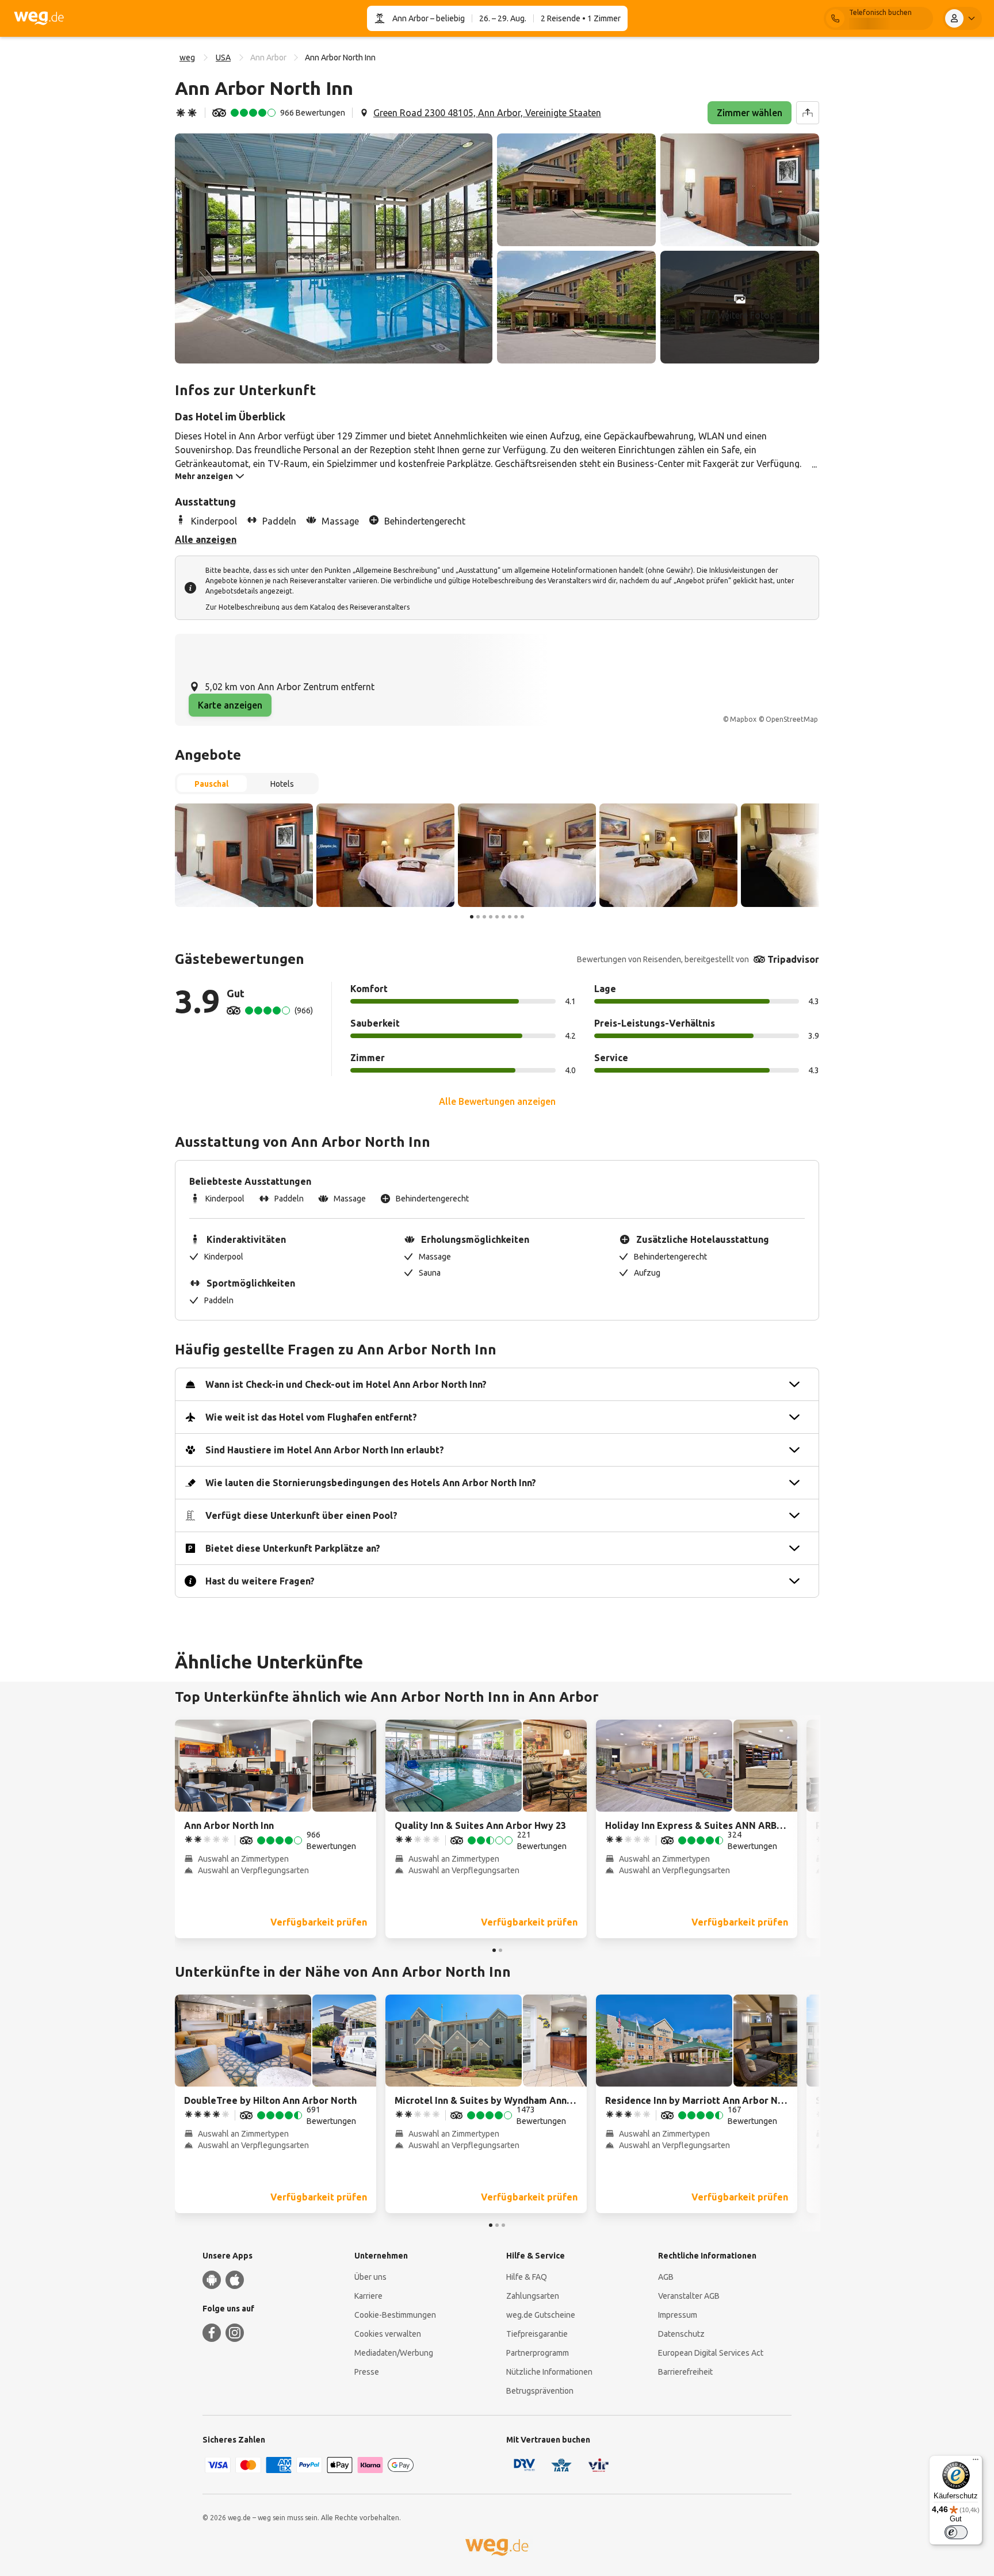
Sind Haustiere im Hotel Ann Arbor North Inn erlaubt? (325, 1450)
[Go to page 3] (484, 917)
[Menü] (976, 2462)
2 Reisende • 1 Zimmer (581, 18)
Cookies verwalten (388, 2334)
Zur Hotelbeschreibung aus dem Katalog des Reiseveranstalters (307, 607)
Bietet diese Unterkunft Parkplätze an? (293, 1548)
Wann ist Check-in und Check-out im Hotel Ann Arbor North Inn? (346, 1384)
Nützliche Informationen (549, 2372)
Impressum (678, 2315)
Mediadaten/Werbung (394, 2353)
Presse (367, 2372)
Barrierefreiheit (685, 2372)
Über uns (370, 2277)
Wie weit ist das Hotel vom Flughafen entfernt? (311, 1417)
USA (223, 58)
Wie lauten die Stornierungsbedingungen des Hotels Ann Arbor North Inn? (371, 1483)
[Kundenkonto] (962, 18)
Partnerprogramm (538, 2353)
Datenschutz (681, 2334)
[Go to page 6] (503, 917)
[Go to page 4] (491, 917)
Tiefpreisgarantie (537, 2334)
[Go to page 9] (522, 917)
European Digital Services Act (711, 2353)
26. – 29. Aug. (503, 18)
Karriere (368, 2296)
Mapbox (743, 719)
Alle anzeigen (206, 539)
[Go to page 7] (510, 917)
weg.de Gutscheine (541, 2315)
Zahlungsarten (533, 2296)
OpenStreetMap (792, 719)
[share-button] (808, 113)
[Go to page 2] (478, 917)
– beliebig (447, 18)
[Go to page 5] (497, 917)
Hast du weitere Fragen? (260, 1581)
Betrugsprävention (540, 2391)
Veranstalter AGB (689, 2296)
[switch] (956, 2532)
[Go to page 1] (472, 917)
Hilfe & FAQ (527, 2277)
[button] (334, 248)
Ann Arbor (410, 18)
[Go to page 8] (516, 917)
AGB (666, 2277)
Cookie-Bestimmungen (395, 2315)
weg (187, 58)
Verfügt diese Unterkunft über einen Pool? (301, 1515)
